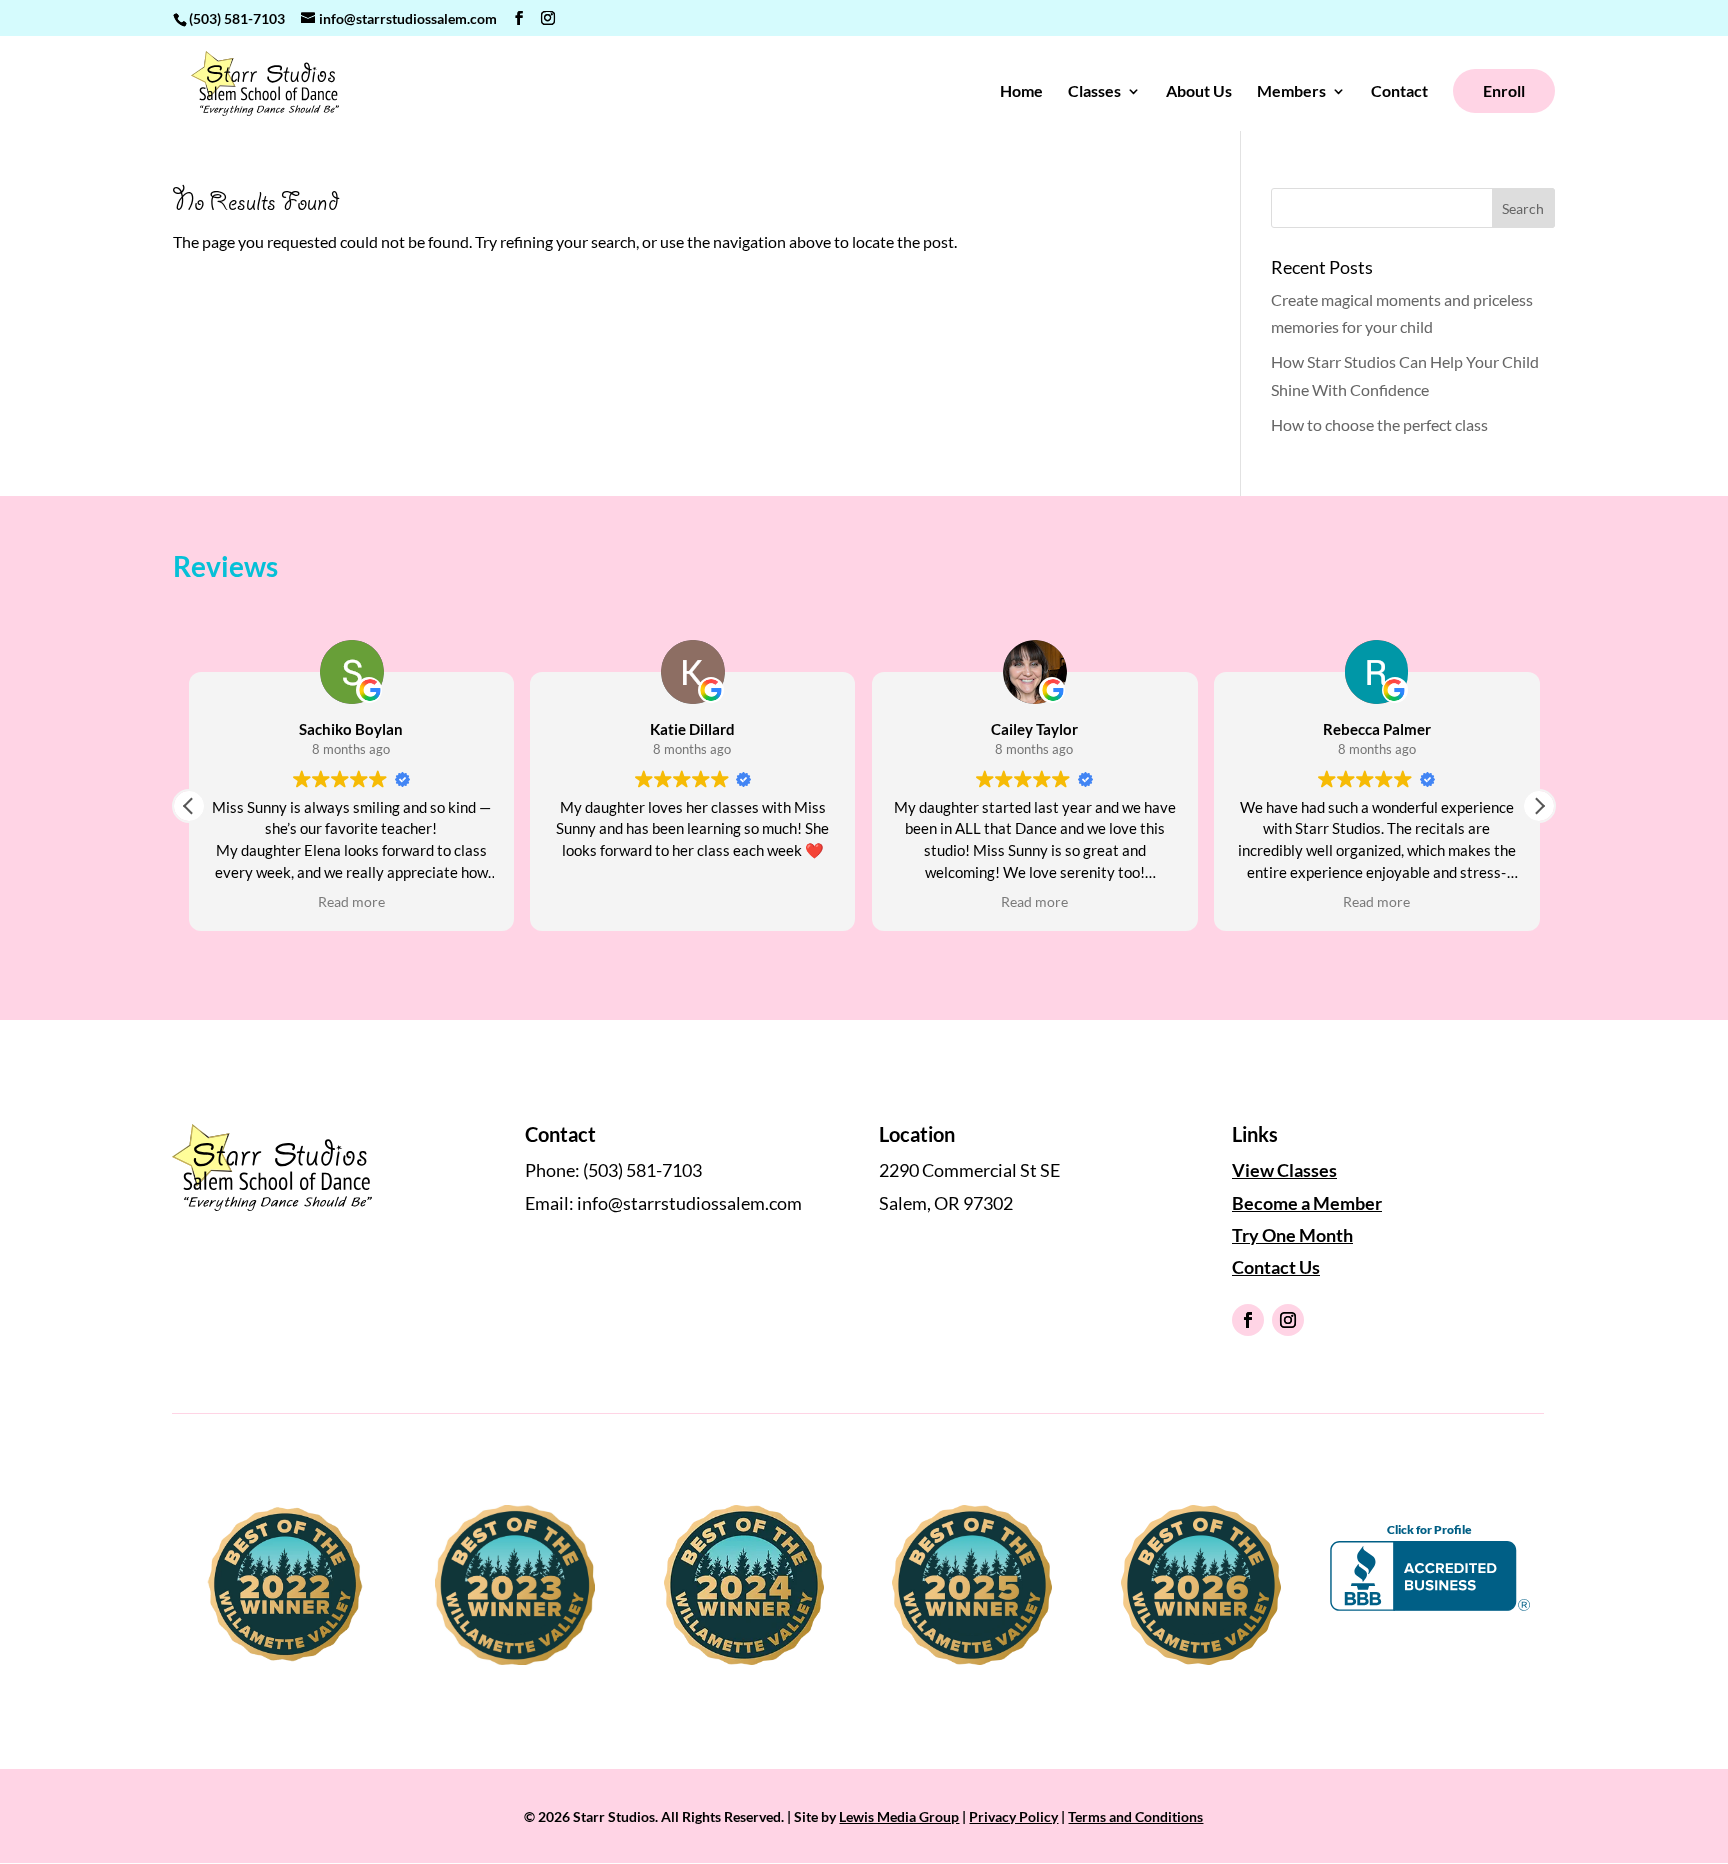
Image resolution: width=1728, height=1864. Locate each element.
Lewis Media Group (899, 1816)
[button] (1539, 806)
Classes (1094, 92)
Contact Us (1276, 1267)
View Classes (1284, 1170)
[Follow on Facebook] (1248, 1320)
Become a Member (1307, 1203)
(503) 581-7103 (237, 18)
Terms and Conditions (1135, 1816)
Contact (1399, 92)
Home (1021, 92)
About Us (1199, 92)
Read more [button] (247, 902)
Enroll (1504, 90)
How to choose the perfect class (1379, 424)
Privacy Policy (1013, 1816)
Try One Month (1292, 1235)
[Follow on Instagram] (1288, 1320)
